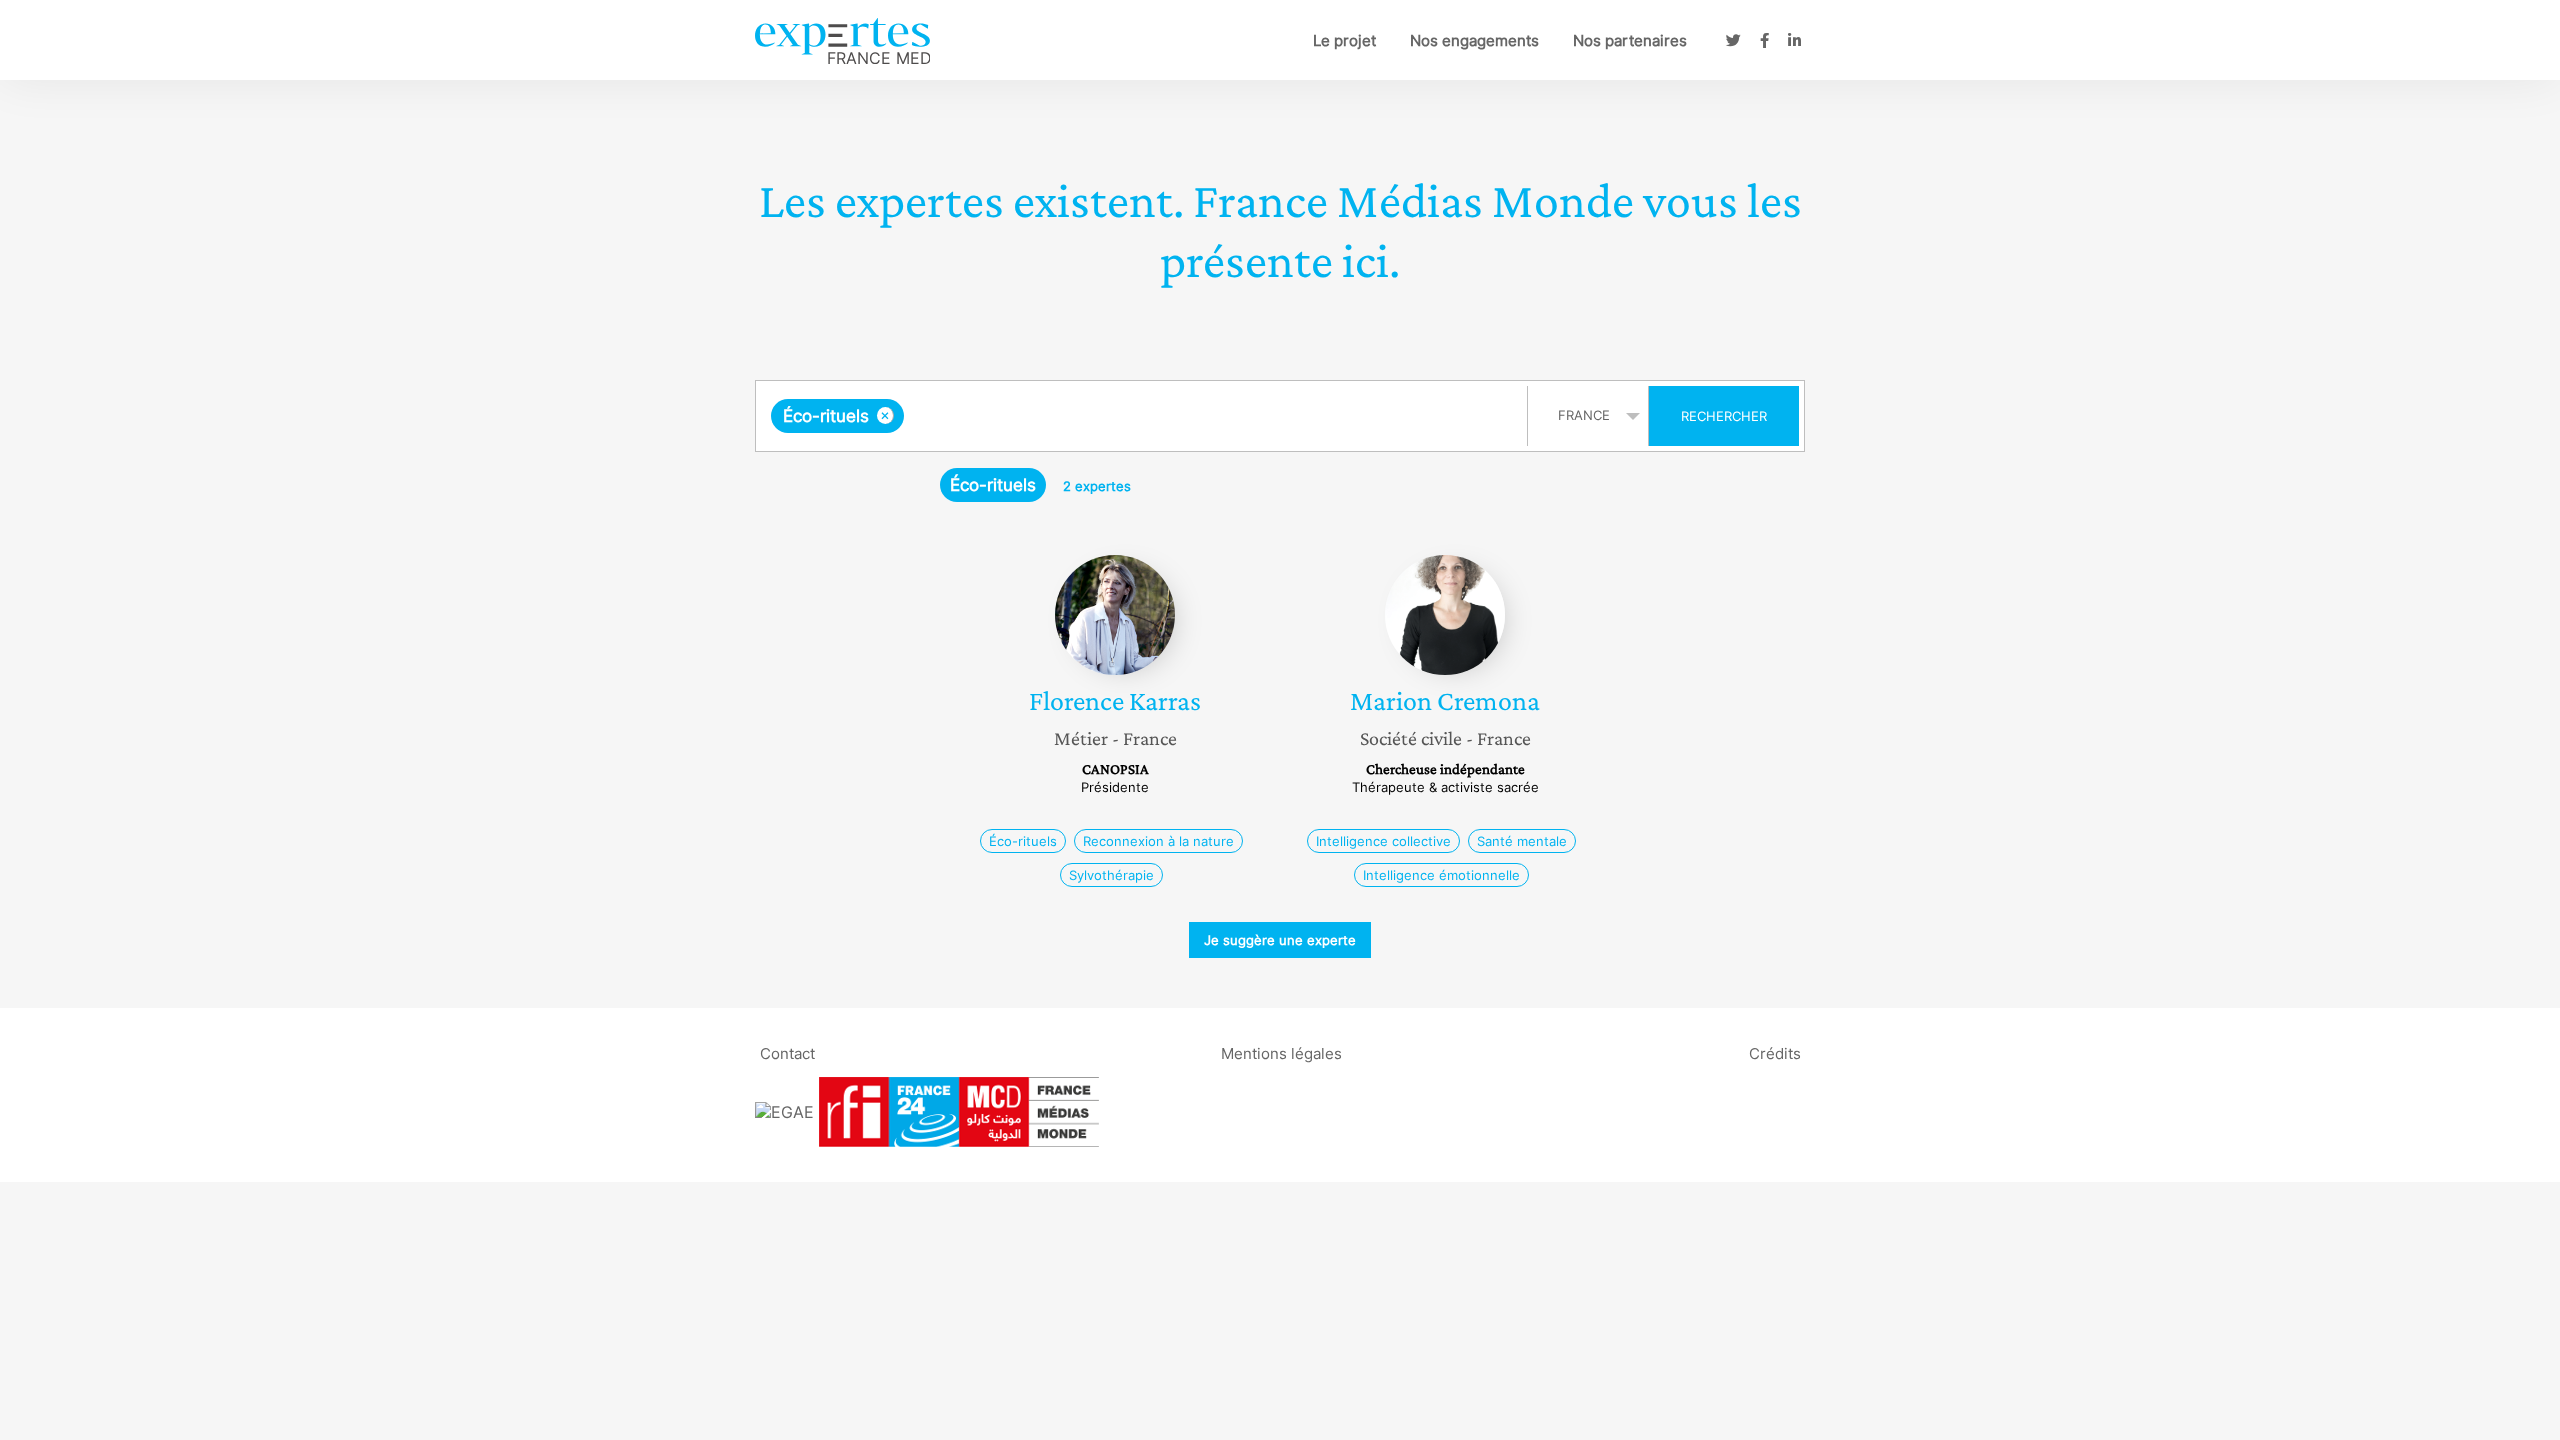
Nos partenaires (1630, 40)
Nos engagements (1474, 40)
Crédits (1775, 1052)
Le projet (1344, 40)
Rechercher (1724, 416)
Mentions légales (1281, 1052)
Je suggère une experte (1280, 940)
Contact (787, 1052)
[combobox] (1144, 416)
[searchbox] (1109, 416)
